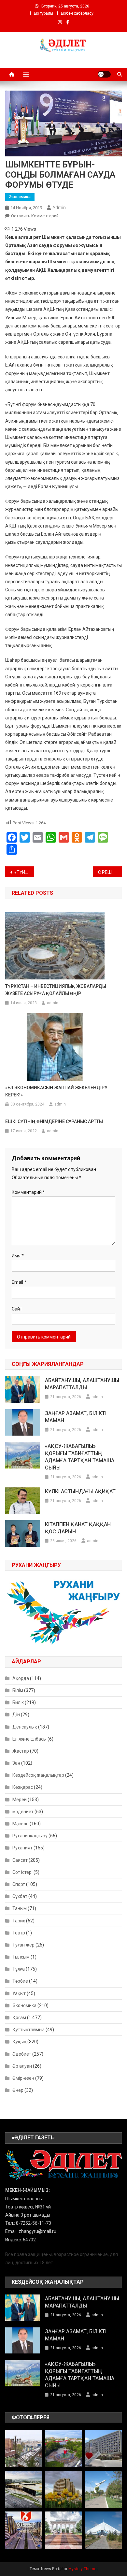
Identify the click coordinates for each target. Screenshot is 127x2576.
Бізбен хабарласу (77, 13)
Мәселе (21, 1824)
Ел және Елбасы (29, 1739)
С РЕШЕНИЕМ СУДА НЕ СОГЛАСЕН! (110, 872)
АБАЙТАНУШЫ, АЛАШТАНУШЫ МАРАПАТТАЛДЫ (82, 1384)
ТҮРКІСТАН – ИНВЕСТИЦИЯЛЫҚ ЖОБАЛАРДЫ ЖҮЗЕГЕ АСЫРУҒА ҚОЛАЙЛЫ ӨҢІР (56, 990)
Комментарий (28, 1192)
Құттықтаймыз (28, 2030)
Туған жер (23, 1945)
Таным (20, 1908)
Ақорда (21, 1678)
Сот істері (22, 1872)
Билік (18, 1702)
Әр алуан (22, 2066)
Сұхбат (20, 1896)
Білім (18, 1690)
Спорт (19, 1884)
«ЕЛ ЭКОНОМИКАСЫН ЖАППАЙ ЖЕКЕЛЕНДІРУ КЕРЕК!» (56, 1091)
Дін (16, 1715)
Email (19, 1282)
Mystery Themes (84, 2569)
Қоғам (19, 2018)
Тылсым (21, 1957)
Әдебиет (22, 2054)
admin (59, 208)
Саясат (20, 1860)
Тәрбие (20, 1981)
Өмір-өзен (23, 2078)
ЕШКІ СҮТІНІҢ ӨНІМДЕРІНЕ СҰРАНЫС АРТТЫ (54, 1122)
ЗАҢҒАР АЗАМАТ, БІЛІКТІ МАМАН (76, 1417)
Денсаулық (25, 1727)
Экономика (20, 197)
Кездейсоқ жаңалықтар (38, 1775)
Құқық (19, 2042)
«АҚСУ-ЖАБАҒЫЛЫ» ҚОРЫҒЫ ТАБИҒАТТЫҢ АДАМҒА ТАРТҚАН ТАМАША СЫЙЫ (80, 1457)
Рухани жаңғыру (30, 1836)
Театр (19, 1933)
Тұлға (19, 1969)
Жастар (21, 1751)
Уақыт (19, 1993)
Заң (16, 1763)
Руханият (22, 1848)
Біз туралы (43, 13)
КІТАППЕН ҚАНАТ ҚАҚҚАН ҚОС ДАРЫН (78, 1528)
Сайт (17, 1309)
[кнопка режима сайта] (104, 74)
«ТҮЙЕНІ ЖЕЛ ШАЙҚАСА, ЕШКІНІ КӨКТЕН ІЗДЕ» (24, 872)
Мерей (20, 1800)
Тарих (19, 1921)
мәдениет (23, 1812)
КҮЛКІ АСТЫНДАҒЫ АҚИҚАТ (80, 1491)
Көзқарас (23, 1787)
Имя (18, 1256)
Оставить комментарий (35, 216)
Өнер (18, 2090)
